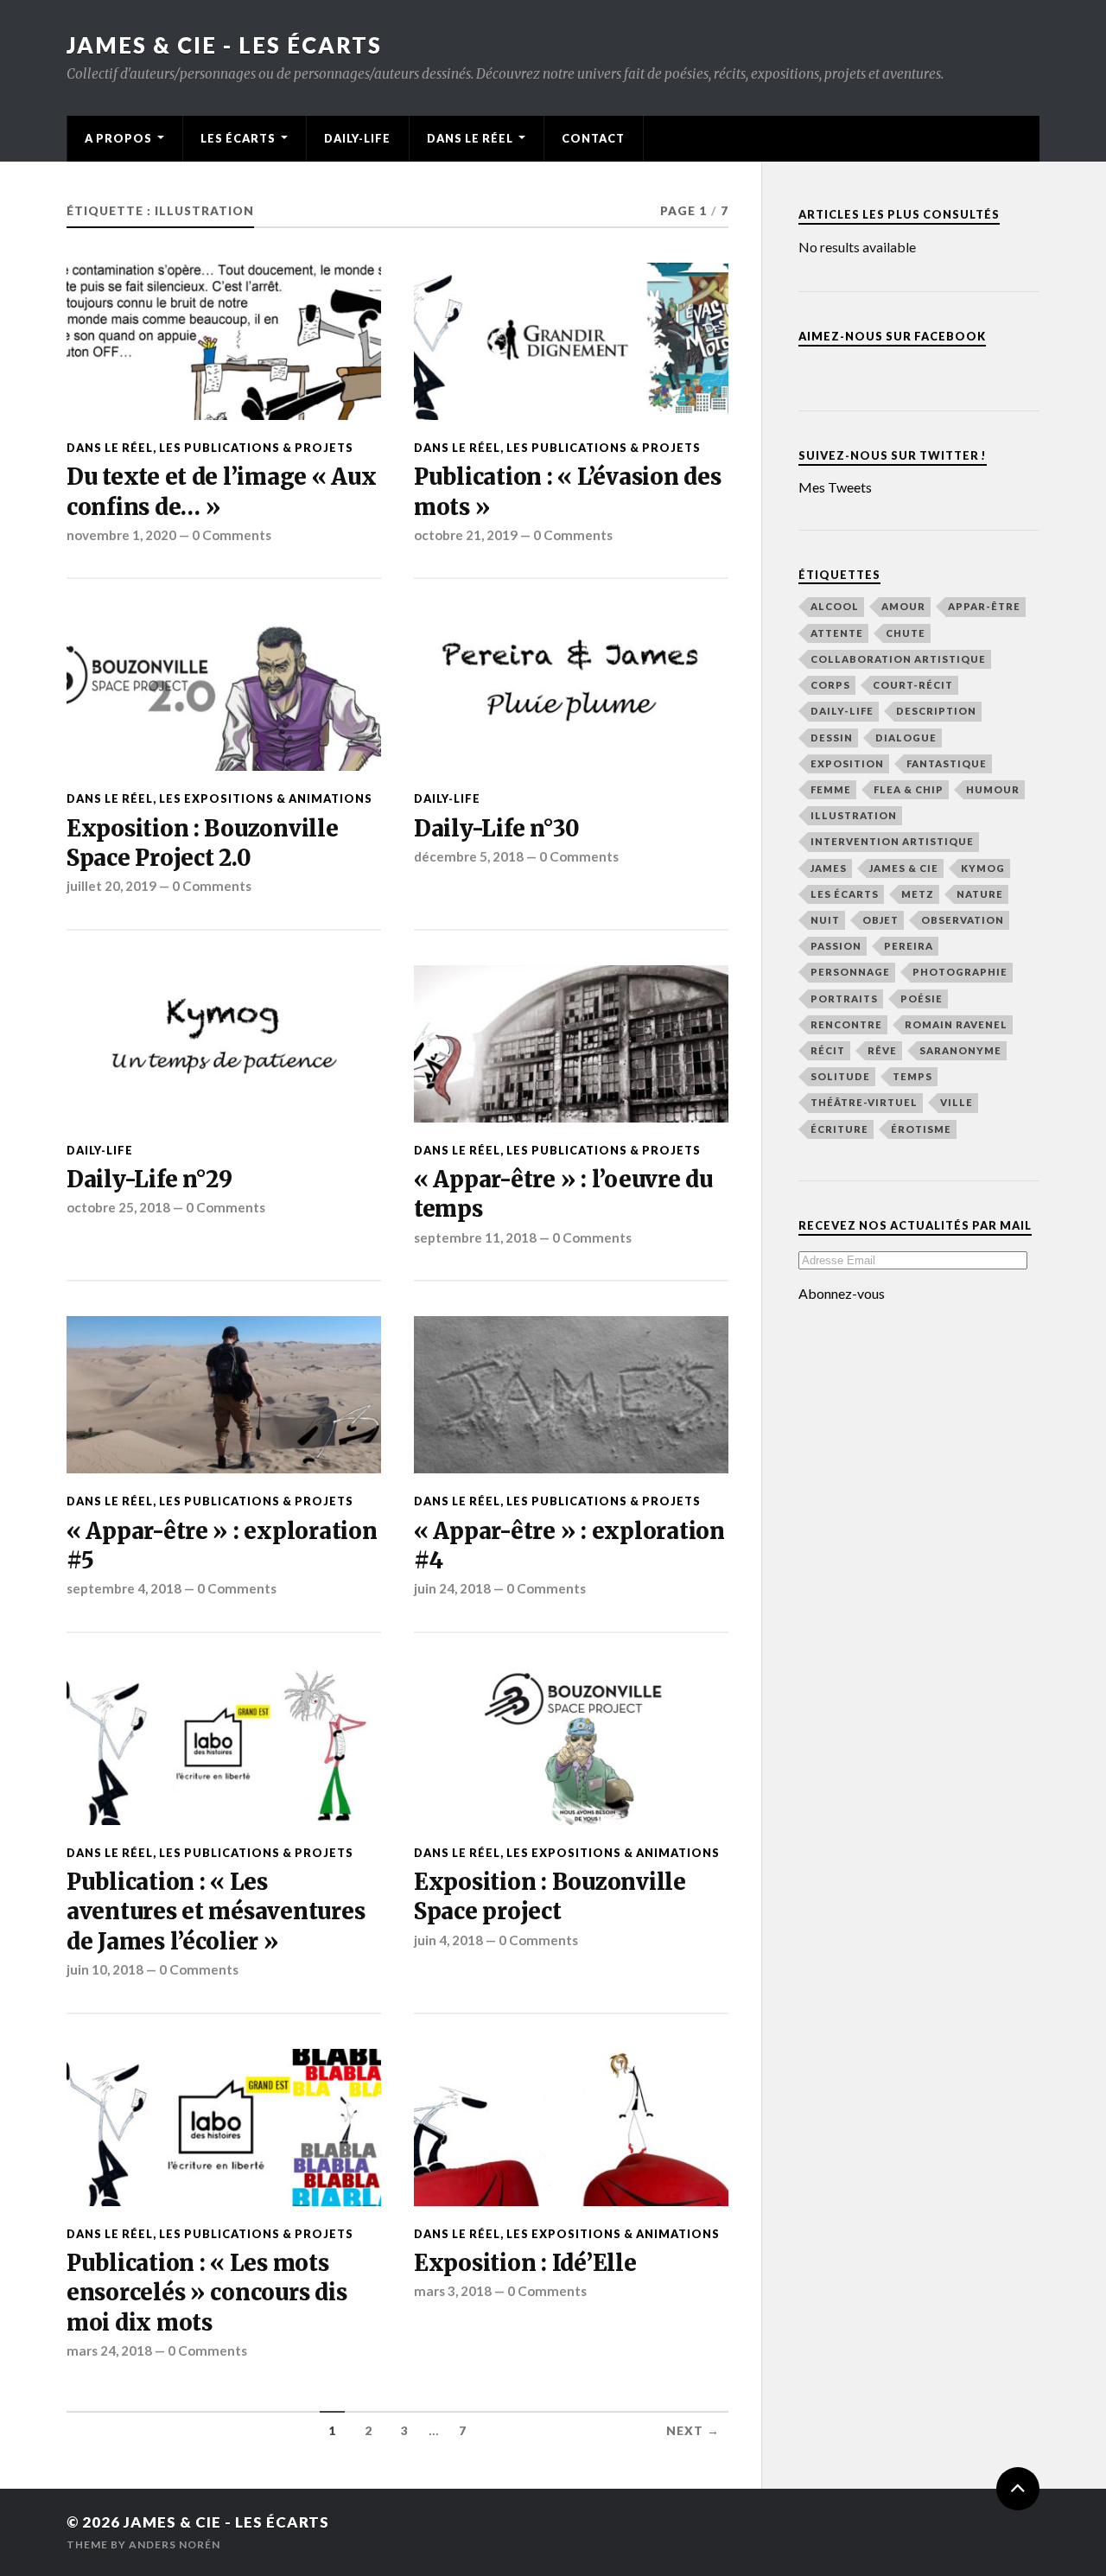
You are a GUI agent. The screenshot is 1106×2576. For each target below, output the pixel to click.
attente (837, 633)
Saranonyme (960, 1050)
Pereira (909, 946)
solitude (840, 1076)
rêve (882, 1050)
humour (993, 789)
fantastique (947, 763)
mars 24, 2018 (109, 2350)
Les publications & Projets (256, 448)
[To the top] (1018, 2489)
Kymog (983, 868)
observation (963, 920)
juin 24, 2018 (452, 1588)
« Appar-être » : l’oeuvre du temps (563, 1194)
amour (903, 606)
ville (957, 1102)
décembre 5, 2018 (469, 856)
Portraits (844, 999)
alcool (835, 606)
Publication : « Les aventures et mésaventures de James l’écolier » (216, 1912)
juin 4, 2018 (448, 1940)
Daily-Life (357, 138)
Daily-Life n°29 (149, 1180)
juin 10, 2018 (105, 1969)
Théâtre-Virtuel (864, 1102)
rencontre (846, 1024)
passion (836, 946)
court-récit (913, 685)
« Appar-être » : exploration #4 (569, 1546)
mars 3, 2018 (453, 2291)
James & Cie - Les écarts (224, 45)
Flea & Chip (909, 789)
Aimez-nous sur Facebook (892, 336)
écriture (839, 1129)
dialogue (906, 738)
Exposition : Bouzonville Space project (550, 1897)
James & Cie (904, 868)
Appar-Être (984, 606)
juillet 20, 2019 (111, 886)
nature (980, 894)
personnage (850, 972)
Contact (593, 138)
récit (828, 1050)
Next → (693, 2431)
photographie (960, 972)
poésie (922, 999)
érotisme (921, 1129)
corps (830, 685)
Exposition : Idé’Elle (525, 2263)
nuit (825, 920)
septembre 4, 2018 (124, 1588)
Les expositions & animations (266, 798)
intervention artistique (892, 841)
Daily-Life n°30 (497, 829)
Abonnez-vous (842, 1294)
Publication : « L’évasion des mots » (568, 492)
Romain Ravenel (956, 1024)
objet (880, 920)
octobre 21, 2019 (466, 535)
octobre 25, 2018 (118, 1207)
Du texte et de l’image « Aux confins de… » (222, 492)
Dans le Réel (110, 448)
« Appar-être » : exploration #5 (222, 1546)
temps (912, 1076)
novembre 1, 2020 (121, 535)
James (829, 868)
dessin (832, 738)
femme (831, 789)
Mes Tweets (835, 487)
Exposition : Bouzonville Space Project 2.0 (203, 843)
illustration (854, 815)
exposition (847, 763)
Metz (918, 894)
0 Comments (232, 535)
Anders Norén (175, 2544)
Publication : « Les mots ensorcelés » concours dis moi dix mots (207, 2293)
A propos (118, 138)
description (936, 711)
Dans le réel (470, 138)
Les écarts (238, 138)
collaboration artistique (898, 659)
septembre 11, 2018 (475, 1237)
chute (906, 633)
